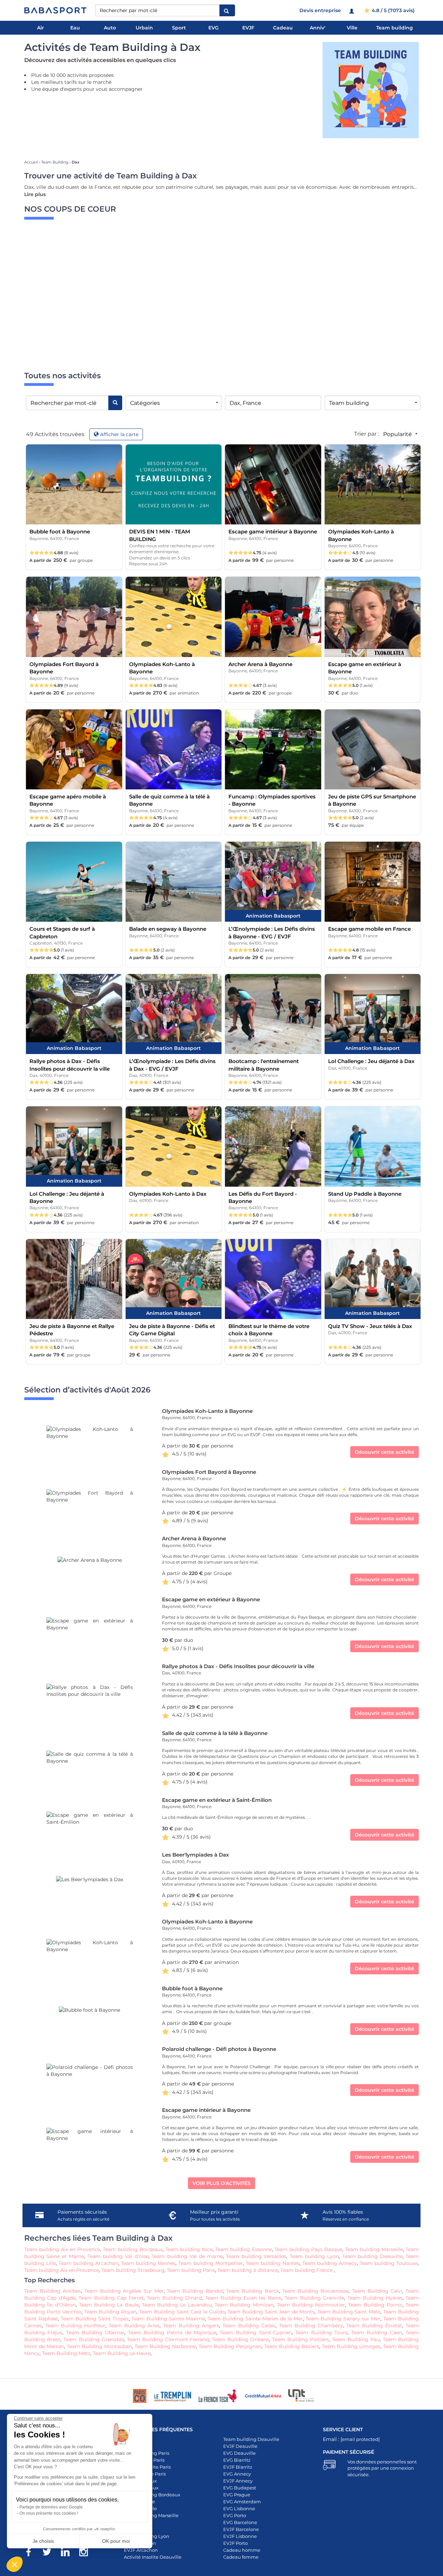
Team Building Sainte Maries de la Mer (255, 2319)
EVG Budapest (240, 2488)
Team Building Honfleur (75, 2326)
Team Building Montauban (99, 2346)
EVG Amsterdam (242, 2502)
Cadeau (283, 28)
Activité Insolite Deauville (153, 2557)
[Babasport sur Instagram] (87, 2553)
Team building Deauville (372, 2256)
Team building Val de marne (187, 2256)
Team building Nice (189, 2249)
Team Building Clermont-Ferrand (168, 2339)
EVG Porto (235, 2515)
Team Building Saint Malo (349, 2312)
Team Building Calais (249, 2326)
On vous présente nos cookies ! (49, 2513)
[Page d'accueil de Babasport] (55, 10)
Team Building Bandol (195, 2291)
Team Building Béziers (292, 2346)
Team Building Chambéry (311, 2326)
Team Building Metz (66, 2353)
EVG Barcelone (240, 2522)
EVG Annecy (237, 2474)
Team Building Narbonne (165, 2346)
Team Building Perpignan (230, 2346)
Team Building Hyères (374, 2298)
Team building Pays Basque (308, 2249)
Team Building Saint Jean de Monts (271, 2312)
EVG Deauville (239, 2453)
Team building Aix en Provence (62, 2249)
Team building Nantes (273, 2263)
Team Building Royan (110, 2312)
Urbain (144, 28)
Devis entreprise (320, 10)
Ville (352, 28)
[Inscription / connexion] (352, 10)
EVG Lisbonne (239, 2508)
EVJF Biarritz (238, 2467)
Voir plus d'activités (221, 2183)
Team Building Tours (321, 2332)
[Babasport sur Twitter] (50, 2553)
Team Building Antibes (53, 2291)
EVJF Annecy (238, 2481)
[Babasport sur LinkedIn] (69, 2553)
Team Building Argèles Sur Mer (124, 2291)
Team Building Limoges (351, 2346)
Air (40, 28)
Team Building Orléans (240, 2339)
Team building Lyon (314, 2256)
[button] (15, 2564)
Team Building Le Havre (122, 2353)
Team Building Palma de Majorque (171, 2332)
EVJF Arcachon (141, 2550)
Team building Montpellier (210, 2263)
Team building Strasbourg (133, 2270)
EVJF (248, 28)
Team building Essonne (244, 2249)
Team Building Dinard (174, 2298)
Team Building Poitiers (300, 2339)
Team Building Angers (191, 2326)
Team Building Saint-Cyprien (256, 2332)
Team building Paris (191, 2270)
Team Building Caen (377, 2332)
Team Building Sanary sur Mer (343, 2319)
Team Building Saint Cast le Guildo (182, 2312)
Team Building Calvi (377, 2291)
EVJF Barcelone (241, 2529)
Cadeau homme (242, 2550)
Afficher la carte (119, 434)
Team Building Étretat (374, 2326)
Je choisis (43, 2541)
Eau (75, 28)
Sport (179, 28)
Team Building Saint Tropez (94, 2319)
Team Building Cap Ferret (111, 2298)
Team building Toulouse (389, 2263)
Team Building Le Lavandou (177, 2305)
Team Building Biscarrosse (315, 2291)
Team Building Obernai (95, 2332)
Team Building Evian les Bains (243, 2298)
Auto (110, 28)
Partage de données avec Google (51, 2507)
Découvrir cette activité (385, 1452)
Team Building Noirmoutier (311, 2305)
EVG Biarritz (237, 2460)
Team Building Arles (134, 2326)
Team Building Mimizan (244, 2305)
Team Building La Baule (109, 2305)
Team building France (307, 2270)
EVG (214, 28)
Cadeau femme (241, 2557)
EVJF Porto (236, 2543)
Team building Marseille (374, 2249)
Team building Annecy (329, 2263)
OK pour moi (116, 2541)
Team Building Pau (356, 2339)
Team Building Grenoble (93, 2339)
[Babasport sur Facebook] (32, 2553)
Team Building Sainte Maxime (168, 2319)
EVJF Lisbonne (240, 2536)
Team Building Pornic (375, 2305)
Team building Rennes (148, 2263)
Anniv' (318, 28)
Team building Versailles (256, 2256)
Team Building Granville (314, 2298)
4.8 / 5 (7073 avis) (392, 10)
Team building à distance (248, 2270)
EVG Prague (237, 2495)
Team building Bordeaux (133, 2249)
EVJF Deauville (240, 2446)
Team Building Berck (252, 2291)
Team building (395, 28)
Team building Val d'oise (118, 2256)
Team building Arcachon (88, 2263)
